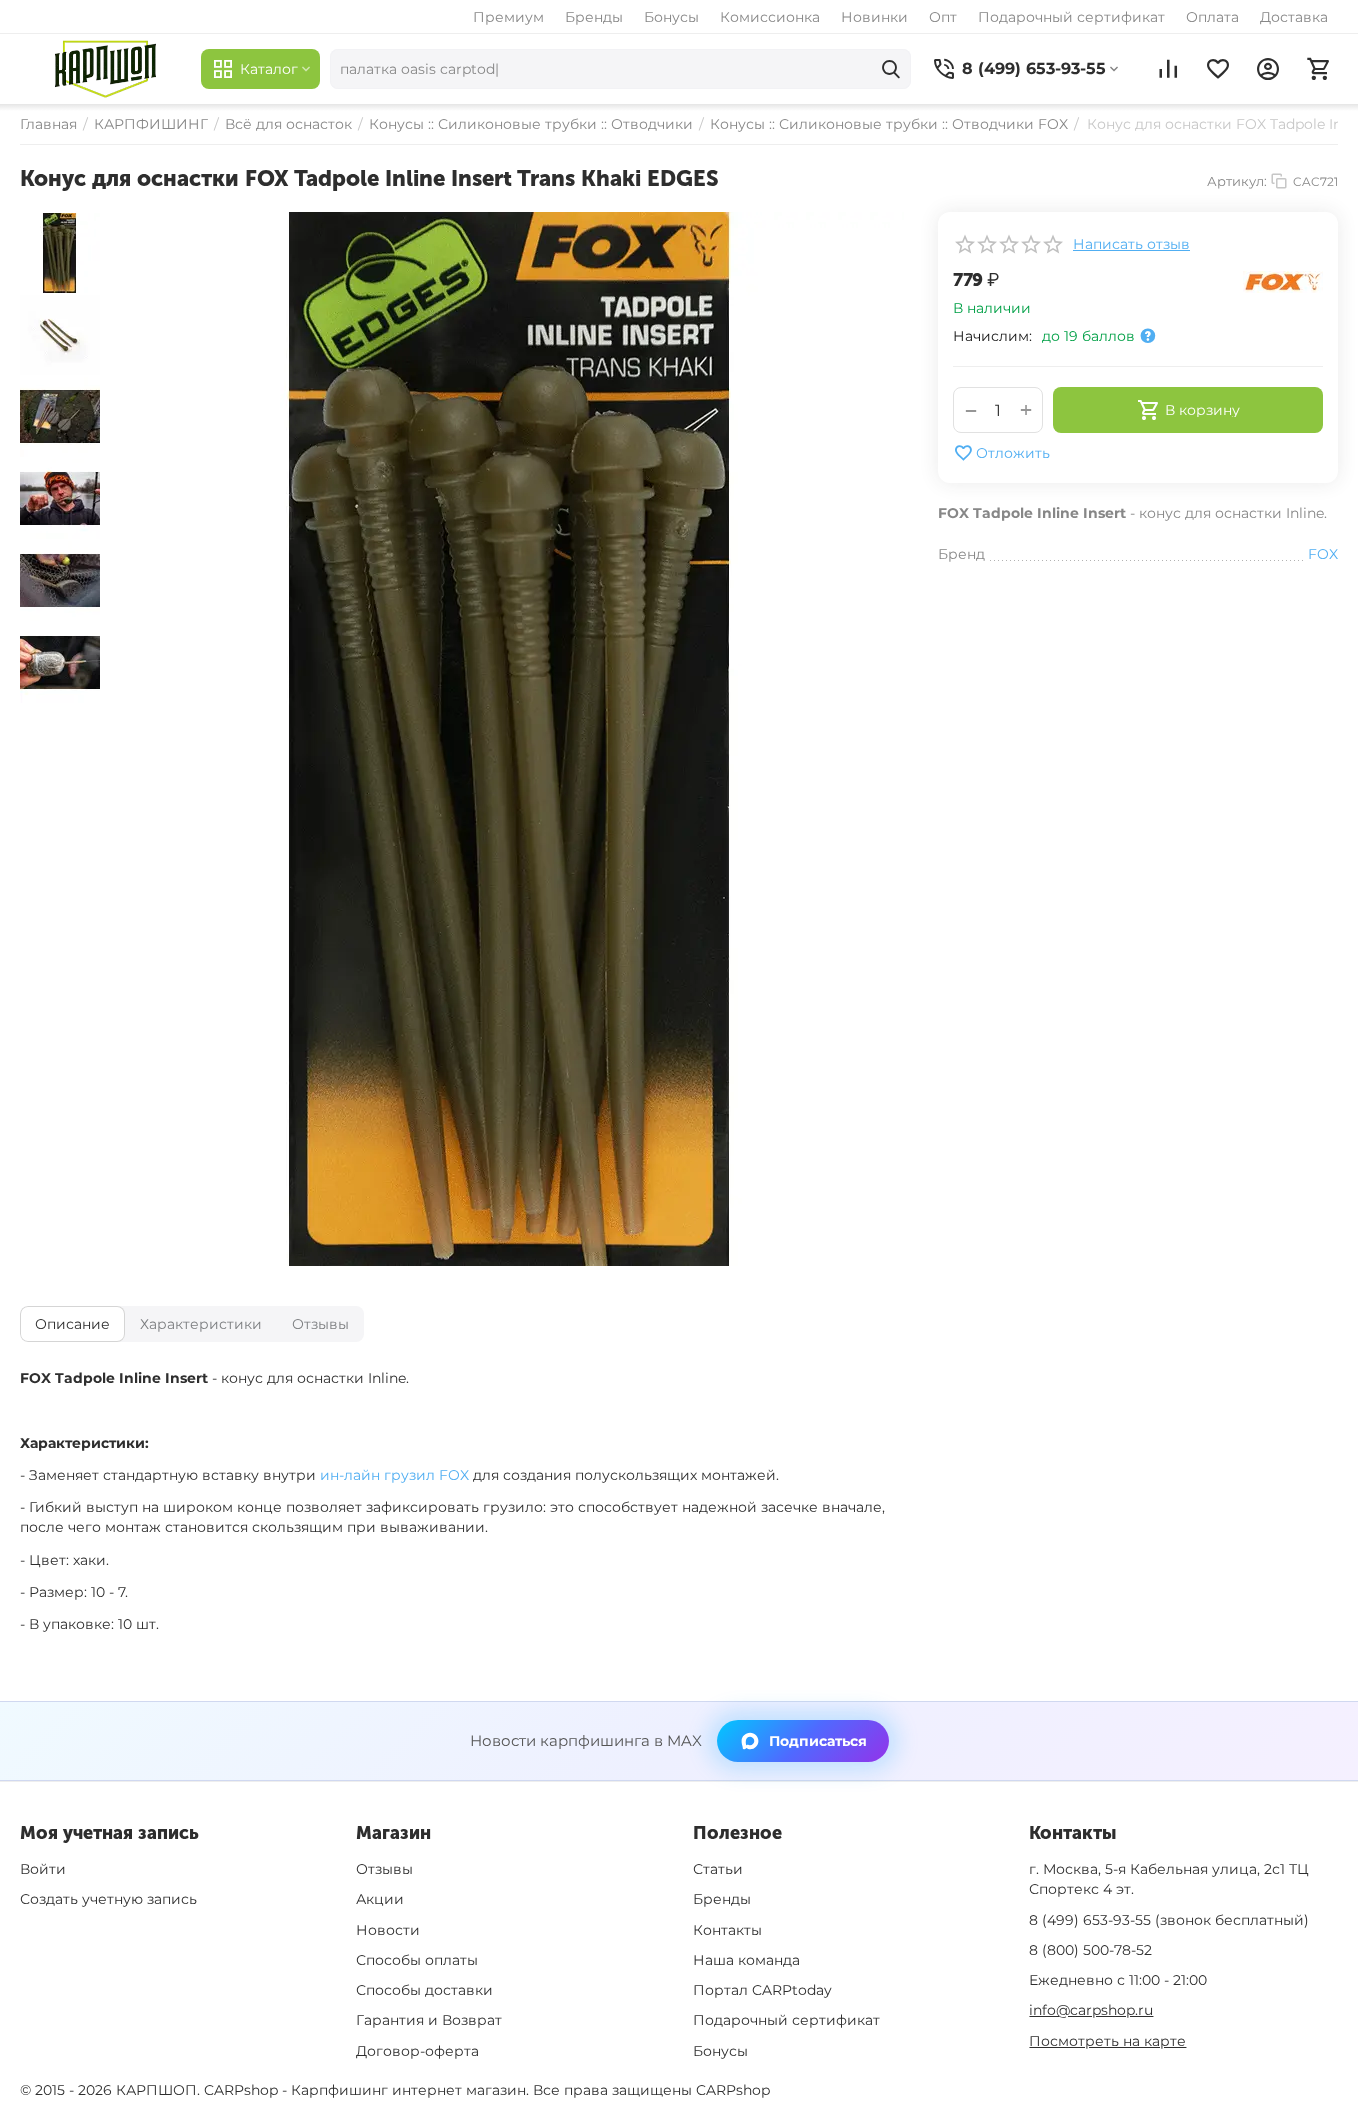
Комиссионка (770, 17)
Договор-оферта (417, 2051)
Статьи (718, 1869)
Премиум (508, 17)
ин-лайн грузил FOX (394, 1475)
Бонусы (671, 17)
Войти (43, 1869)
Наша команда (746, 1960)
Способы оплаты (417, 1960)
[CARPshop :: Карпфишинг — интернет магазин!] (105, 69)
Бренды (594, 17)
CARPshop (733, 2090)
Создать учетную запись (108, 1899)
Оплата (1212, 17)
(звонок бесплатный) (1169, 1920)
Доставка (1294, 17)
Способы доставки (424, 1990)
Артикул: (1237, 181)
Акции (380, 1899)
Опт (943, 17)
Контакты (727, 1930)
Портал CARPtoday (762, 1990)
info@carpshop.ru (1091, 2010)
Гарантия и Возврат (429, 2020)
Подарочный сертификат (1071, 17)
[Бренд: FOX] (1283, 281)
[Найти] (891, 69)
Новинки (874, 17)
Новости (388, 1930)
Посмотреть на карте (1107, 2041)
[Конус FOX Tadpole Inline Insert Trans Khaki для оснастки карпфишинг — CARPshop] (509, 739)
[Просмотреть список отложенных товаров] (1218, 69)
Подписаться (818, 1741)
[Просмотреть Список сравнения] (1168, 69)
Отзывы (384, 1869)
